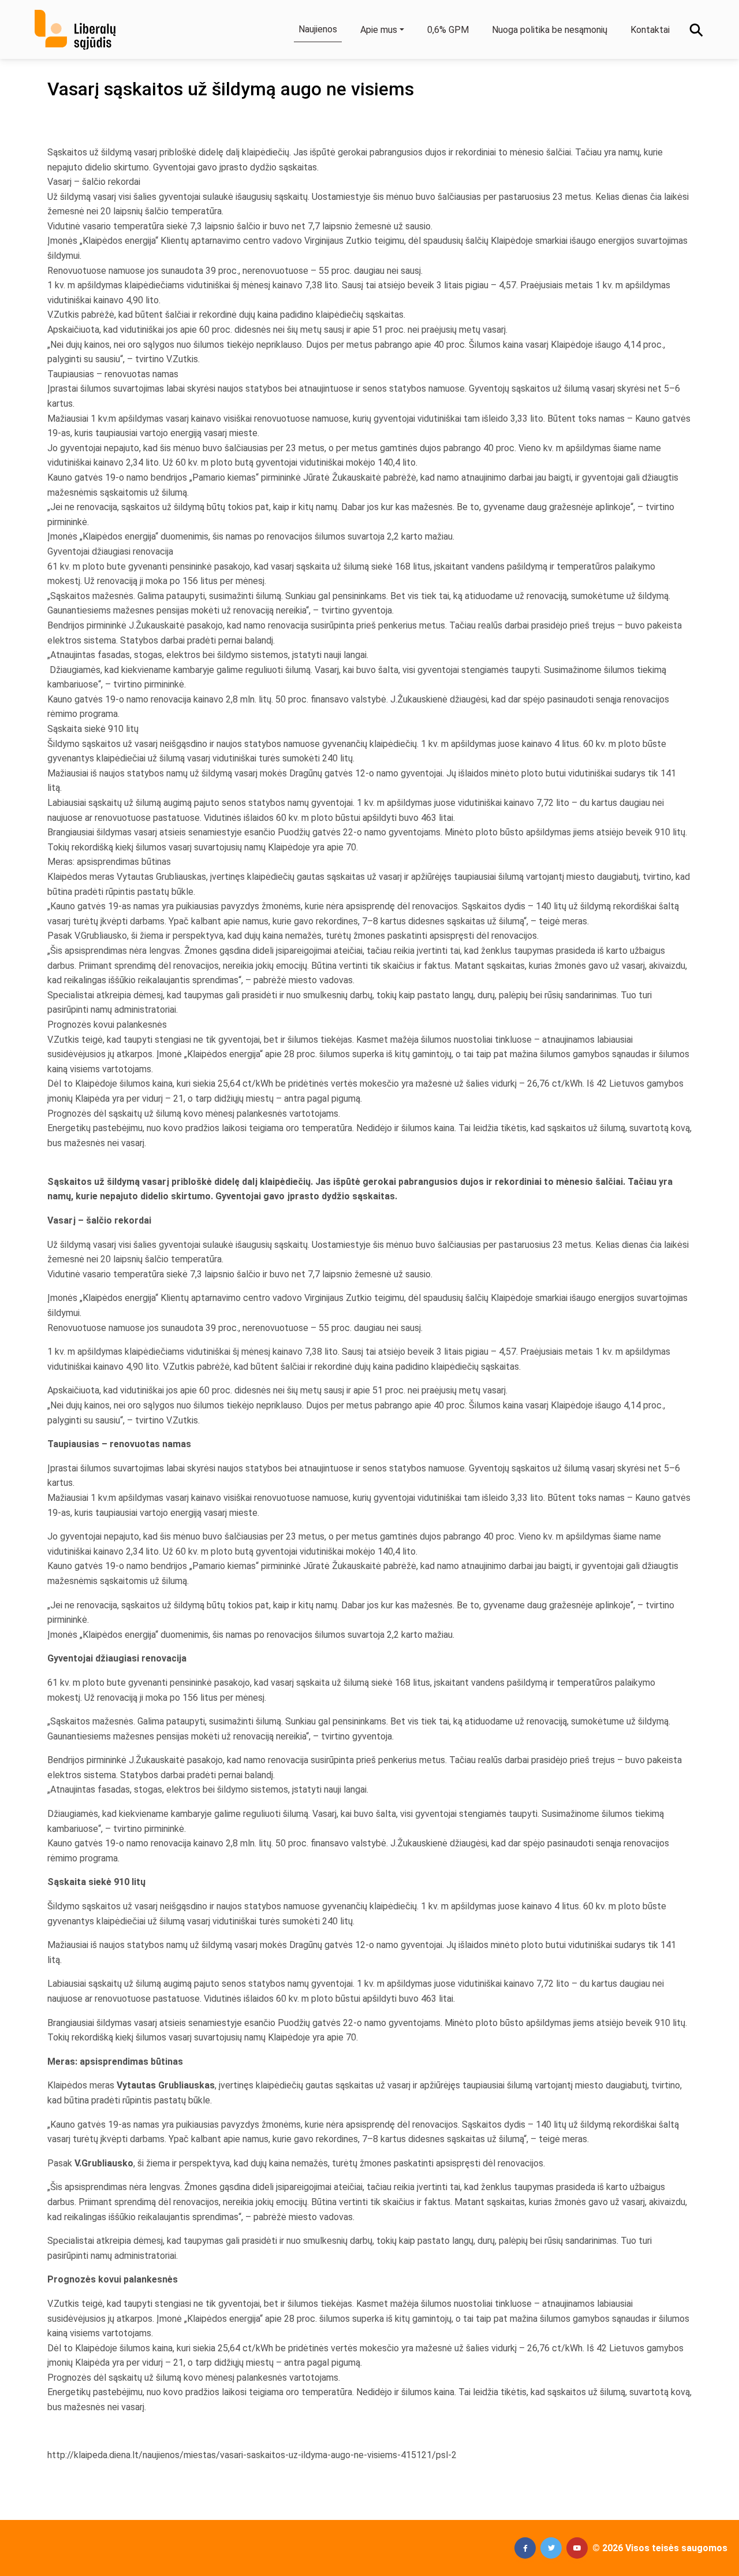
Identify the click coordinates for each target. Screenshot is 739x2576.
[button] (525, 2548)
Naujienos (318, 29)
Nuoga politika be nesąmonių (550, 30)
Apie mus (379, 30)
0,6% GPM (448, 30)
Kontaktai (650, 30)
